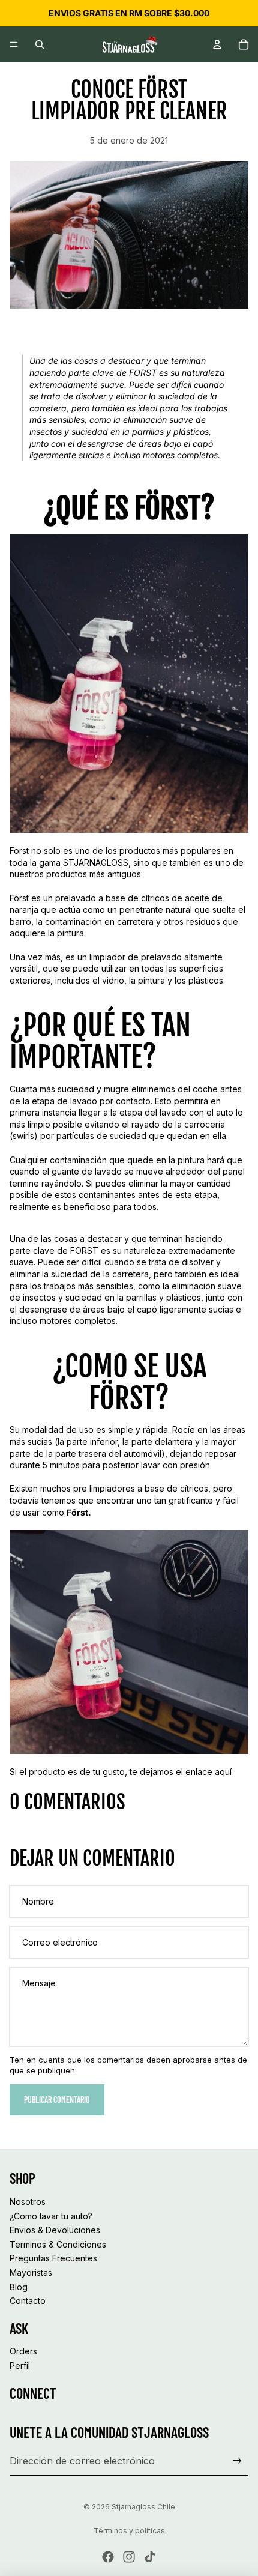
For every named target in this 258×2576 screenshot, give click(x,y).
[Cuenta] (217, 44)
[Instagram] (129, 2557)
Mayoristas (31, 2272)
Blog (19, 2286)
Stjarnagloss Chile (143, 2507)
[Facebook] (108, 2557)
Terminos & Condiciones (58, 2244)
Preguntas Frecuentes (53, 2258)
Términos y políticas (129, 2531)
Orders (23, 2351)
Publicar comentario (57, 2100)
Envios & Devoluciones (55, 2230)
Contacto (28, 2301)
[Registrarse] (237, 2461)
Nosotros (28, 2202)
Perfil (20, 2366)
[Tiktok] (150, 2557)
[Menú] (14, 44)
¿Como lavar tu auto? (51, 2215)
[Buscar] (40, 44)
